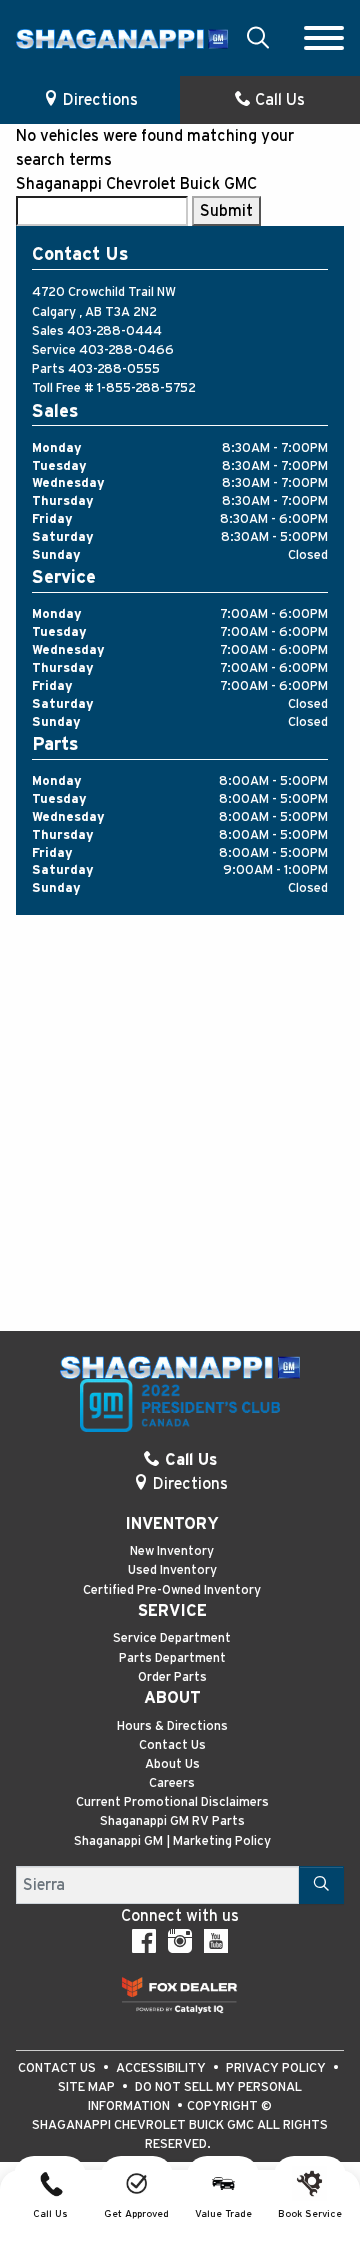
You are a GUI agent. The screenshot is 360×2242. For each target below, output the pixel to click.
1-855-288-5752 (146, 388)
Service (172, 1611)
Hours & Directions (172, 1726)
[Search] (321, 1885)
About (172, 1698)
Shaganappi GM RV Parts (172, 1821)
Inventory (172, 1524)
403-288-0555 (114, 369)
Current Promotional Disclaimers (172, 1802)
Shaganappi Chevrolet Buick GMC (136, 184)
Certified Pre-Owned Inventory (172, 1590)
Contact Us (172, 1745)
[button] (258, 37)
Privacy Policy (277, 2068)
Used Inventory (172, 1570)
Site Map (88, 2087)
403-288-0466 (126, 350)
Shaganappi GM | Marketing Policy (172, 1841)
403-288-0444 (114, 331)
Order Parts (172, 1677)
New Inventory (172, 1551)
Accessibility (162, 2068)
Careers (172, 1783)
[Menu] (324, 38)
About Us (172, 1764)
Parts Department (172, 1658)
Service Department (172, 1638)
